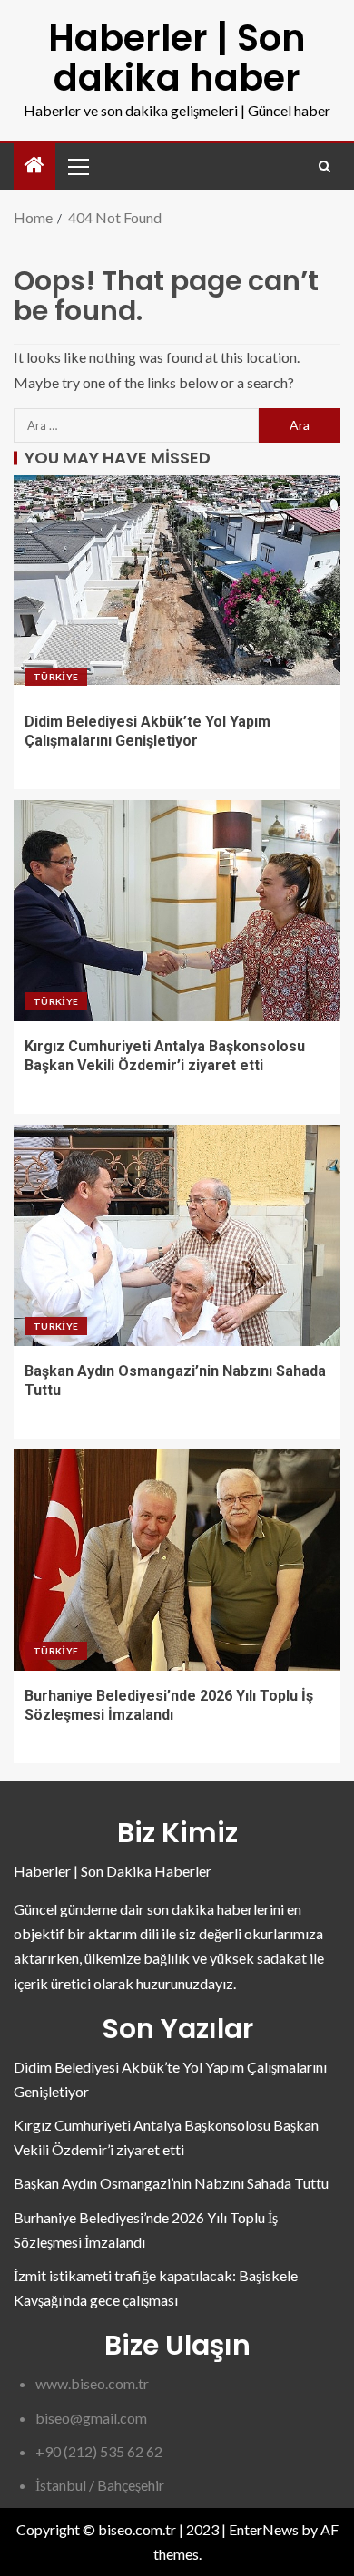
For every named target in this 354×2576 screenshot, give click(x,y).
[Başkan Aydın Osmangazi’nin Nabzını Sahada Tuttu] (177, 1235)
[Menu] (77, 166)
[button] (77, 166)
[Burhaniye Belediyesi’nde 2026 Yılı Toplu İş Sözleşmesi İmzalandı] (177, 1560)
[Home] (34, 166)
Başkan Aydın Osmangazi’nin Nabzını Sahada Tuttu (171, 2183)
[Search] (324, 166)
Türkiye (56, 677)
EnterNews (264, 2529)
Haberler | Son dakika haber (177, 58)
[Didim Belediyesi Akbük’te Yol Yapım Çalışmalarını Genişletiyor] (177, 586)
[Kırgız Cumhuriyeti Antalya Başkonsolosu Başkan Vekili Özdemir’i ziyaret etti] (177, 911)
